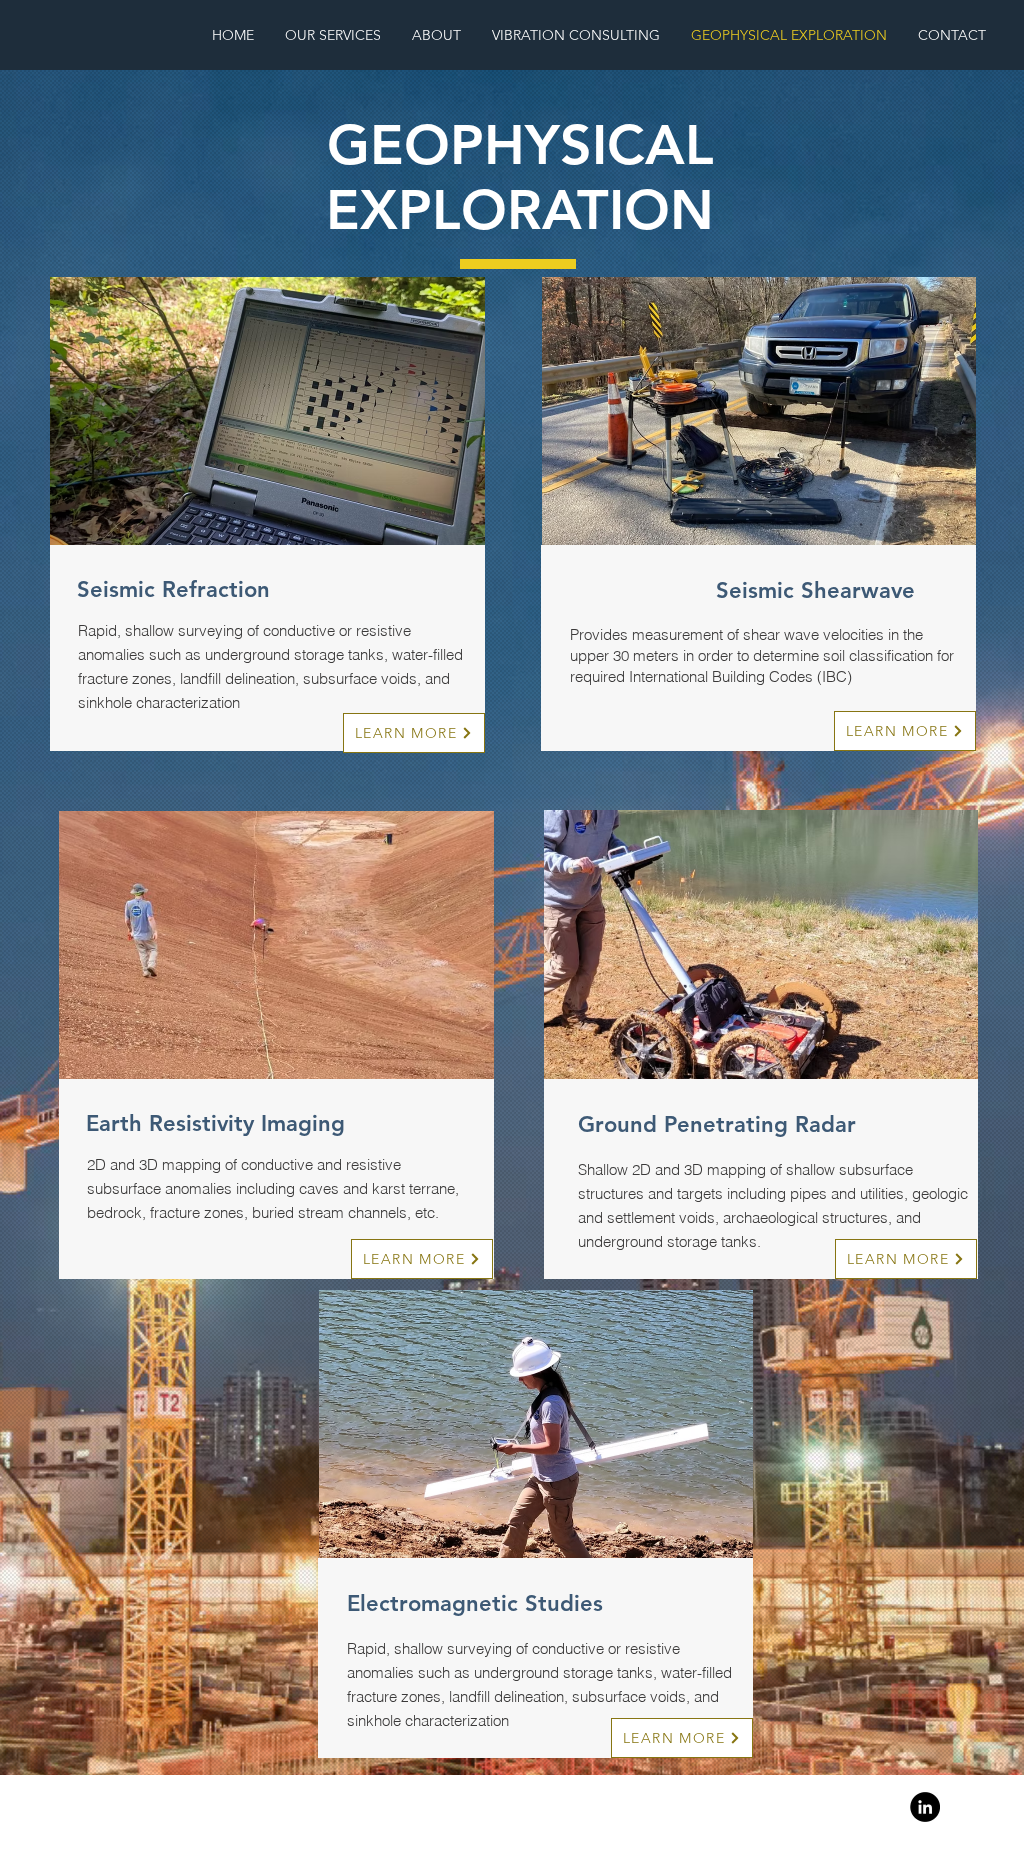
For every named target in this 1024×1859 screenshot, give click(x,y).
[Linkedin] (925, 1807)
